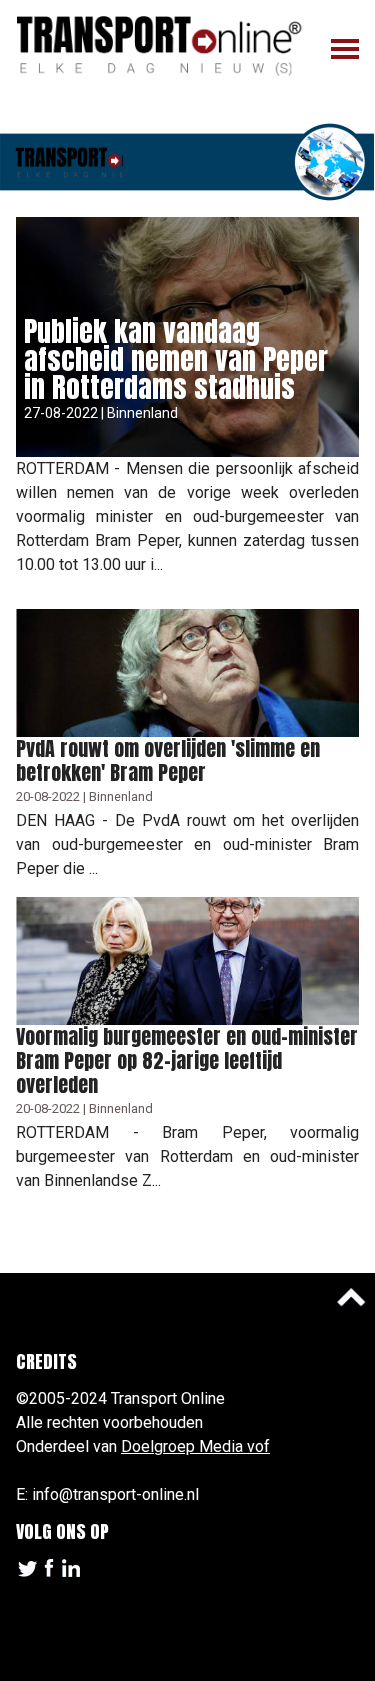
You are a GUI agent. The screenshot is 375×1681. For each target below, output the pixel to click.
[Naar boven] (351, 1297)
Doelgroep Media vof (195, 1446)
